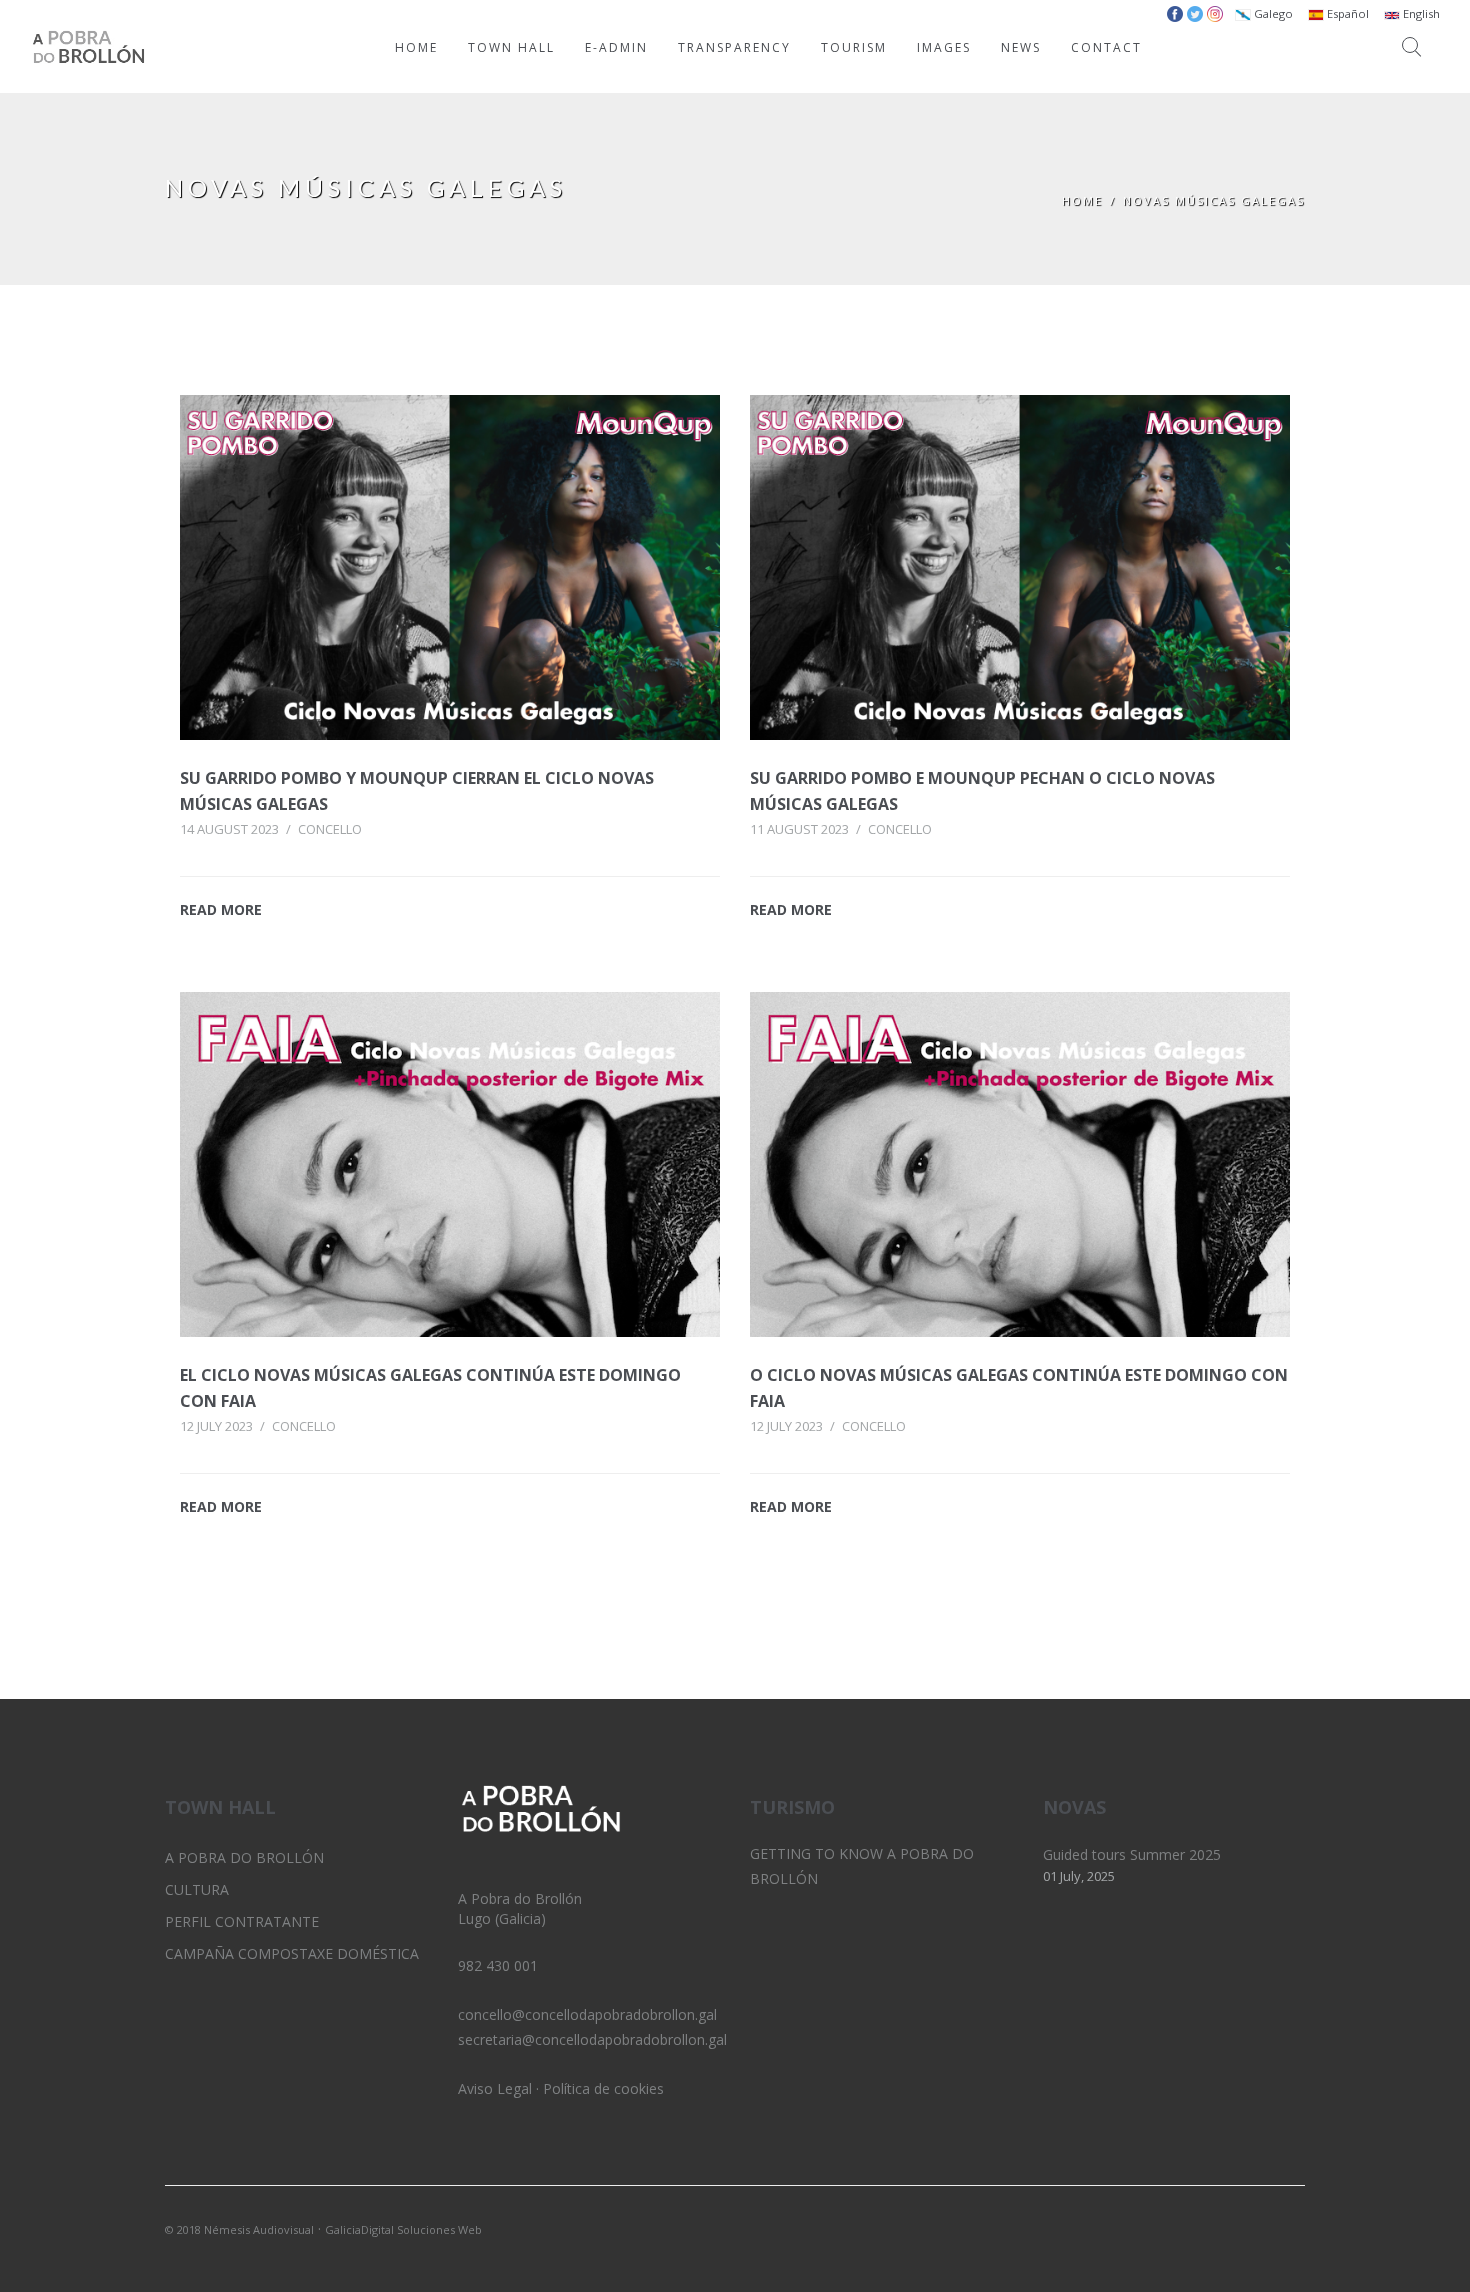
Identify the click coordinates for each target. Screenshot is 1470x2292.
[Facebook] (1290, 2228)
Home (1082, 200)
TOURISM (854, 47)
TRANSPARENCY (734, 47)
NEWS (1021, 47)
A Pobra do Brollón (244, 1857)
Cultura (197, 1889)
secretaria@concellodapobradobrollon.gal (592, 2039)
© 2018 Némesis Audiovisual (239, 2229)
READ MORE (221, 909)
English (1420, 13)
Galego (1272, 13)
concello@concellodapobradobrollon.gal (587, 2014)
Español (1346, 13)
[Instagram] (1256, 2228)
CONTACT (1106, 47)
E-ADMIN (616, 47)
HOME (416, 47)
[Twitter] (1222, 2228)
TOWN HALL (511, 47)
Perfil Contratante (242, 1921)
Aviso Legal (495, 2088)
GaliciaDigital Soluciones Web (403, 2229)
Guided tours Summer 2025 (1132, 1854)
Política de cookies (603, 2088)
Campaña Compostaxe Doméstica (292, 1953)
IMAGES (944, 47)
